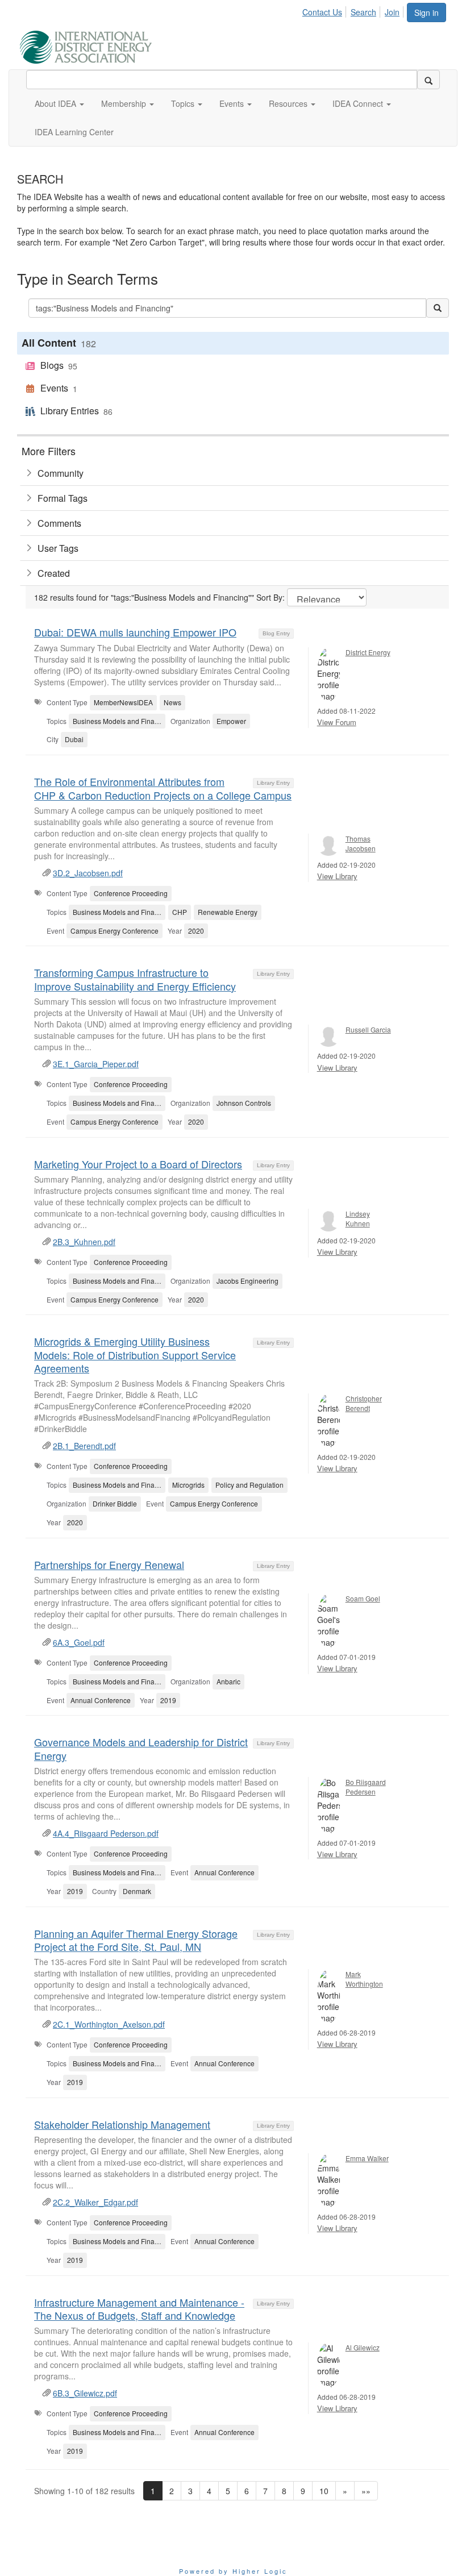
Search (363, 12)
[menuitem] (325, 10)
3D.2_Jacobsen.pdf (88, 873)
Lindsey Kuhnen (358, 1218)
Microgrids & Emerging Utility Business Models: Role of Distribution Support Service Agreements (135, 1354)
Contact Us (322, 12)
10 (324, 2491)
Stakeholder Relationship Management (122, 2124)
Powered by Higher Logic (233, 2571)
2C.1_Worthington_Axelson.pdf (109, 2024)
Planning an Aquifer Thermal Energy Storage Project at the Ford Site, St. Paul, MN (136, 1940)
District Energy (368, 652)
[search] (428, 80)
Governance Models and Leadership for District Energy (141, 1748)
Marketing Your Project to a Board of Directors (138, 1164)
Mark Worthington (364, 1979)
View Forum (337, 722)
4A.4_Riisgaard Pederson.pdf (106, 1833)
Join (392, 12)
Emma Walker (367, 2158)
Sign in (427, 13)
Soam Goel (363, 1598)
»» (366, 2491)
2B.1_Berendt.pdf (84, 1446)
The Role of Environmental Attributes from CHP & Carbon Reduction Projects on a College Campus (163, 788)
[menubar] (354, 10)
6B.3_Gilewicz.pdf (85, 2393)
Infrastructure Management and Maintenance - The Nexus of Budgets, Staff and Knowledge (139, 2309)
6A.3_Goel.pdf (79, 1642)
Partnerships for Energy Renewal (109, 1564)
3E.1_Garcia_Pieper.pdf (96, 1064)
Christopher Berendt (364, 1403)
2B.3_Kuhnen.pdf (84, 1242)
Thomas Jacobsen (361, 843)
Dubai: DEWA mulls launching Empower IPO (135, 632)
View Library (337, 876)
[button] (59, 103)
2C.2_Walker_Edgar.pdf (95, 2202)
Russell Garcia (368, 1029)
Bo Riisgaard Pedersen (366, 1787)
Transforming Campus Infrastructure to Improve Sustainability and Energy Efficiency (135, 979)
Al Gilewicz (363, 2347)
